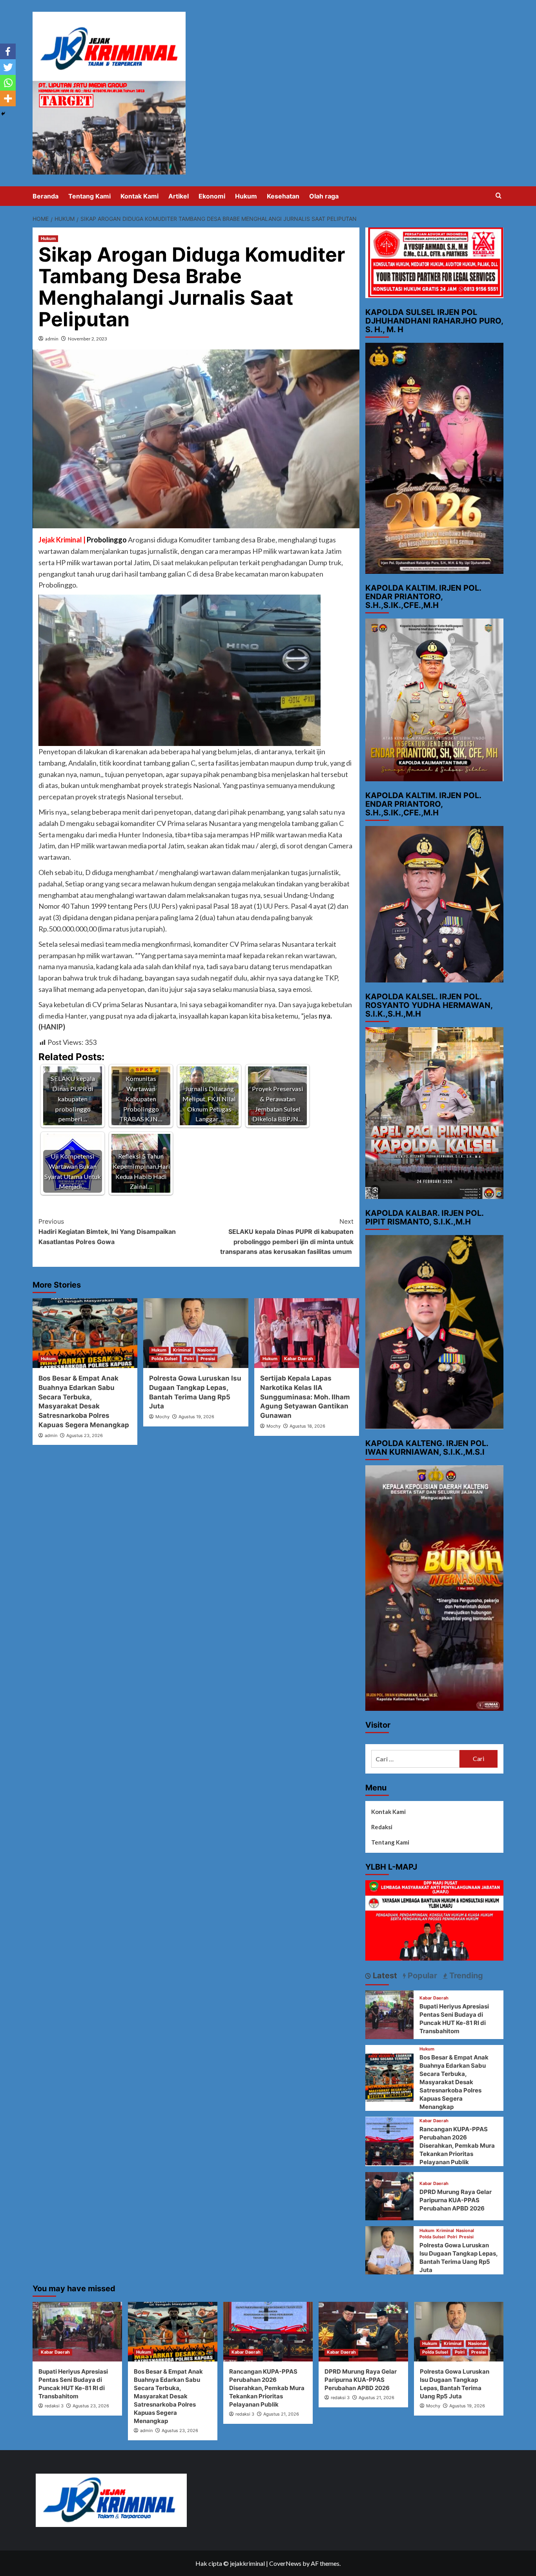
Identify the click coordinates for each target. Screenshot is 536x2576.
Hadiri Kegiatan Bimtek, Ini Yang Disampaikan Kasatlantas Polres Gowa (107, 1231)
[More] (8, 98)
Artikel (179, 196)
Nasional (206, 1350)
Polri (189, 1359)
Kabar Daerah (299, 1359)
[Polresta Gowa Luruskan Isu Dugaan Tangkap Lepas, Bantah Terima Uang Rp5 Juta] (196, 1333)
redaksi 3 (54, 2406)
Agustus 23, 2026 (85, 1435)
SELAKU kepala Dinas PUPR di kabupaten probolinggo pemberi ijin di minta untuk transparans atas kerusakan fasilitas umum (287, 1236)
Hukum (246, 196)
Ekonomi (212, 196)
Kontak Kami (139, 196)
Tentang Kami (89, 196)
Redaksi (382, 1827)
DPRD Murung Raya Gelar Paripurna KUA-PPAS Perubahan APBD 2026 (456, 2200)
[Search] (499, 196)
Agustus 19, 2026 (196, 1417)
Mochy (162, 1417)
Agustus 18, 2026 (307, 1426)
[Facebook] (8, 51)
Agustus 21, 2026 (281, 2414)
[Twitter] (8, 67)
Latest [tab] (384, 1976)
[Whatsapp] (8, 83)
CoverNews (285, 2563)
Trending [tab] (465, 1976)
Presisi (208, 1359)
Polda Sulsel (164, 1359)
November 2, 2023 (88, 339)
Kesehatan (283, 196)
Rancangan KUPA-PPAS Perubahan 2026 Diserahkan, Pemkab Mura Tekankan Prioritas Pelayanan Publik (457, 2146)
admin (52, 339)
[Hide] (3, 114)
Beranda (46, 196)
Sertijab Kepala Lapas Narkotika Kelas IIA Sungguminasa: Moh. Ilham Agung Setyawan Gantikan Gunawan (305, 1397)
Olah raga (324, 196)
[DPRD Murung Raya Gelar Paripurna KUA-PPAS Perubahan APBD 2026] (389, 2195)
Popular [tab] (421, 1976)
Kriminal (182, 1350)
